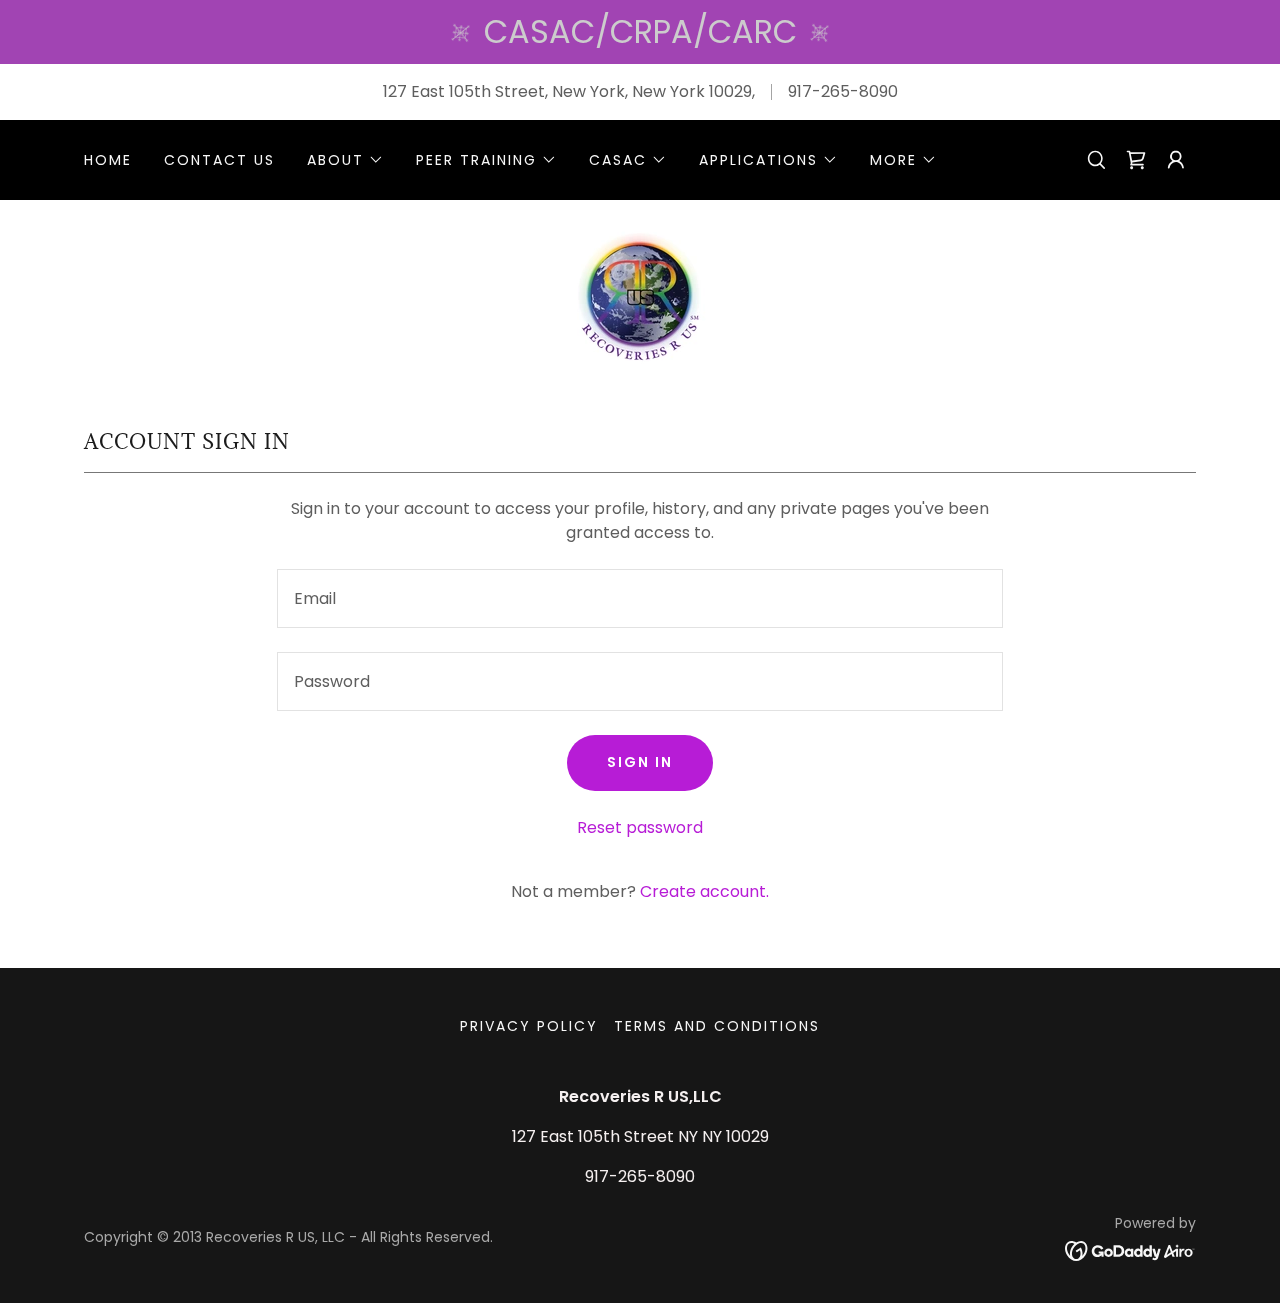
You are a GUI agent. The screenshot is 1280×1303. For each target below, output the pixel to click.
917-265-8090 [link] (843, 91)
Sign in (640, 762)
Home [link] (108, 160)
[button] (345, 160)
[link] (1136, 160)
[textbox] (639, 598)
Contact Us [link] (219, 160)
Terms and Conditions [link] (717, 1026)
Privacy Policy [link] (529, 1026)
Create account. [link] (704, 891)
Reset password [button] (640, 827)
